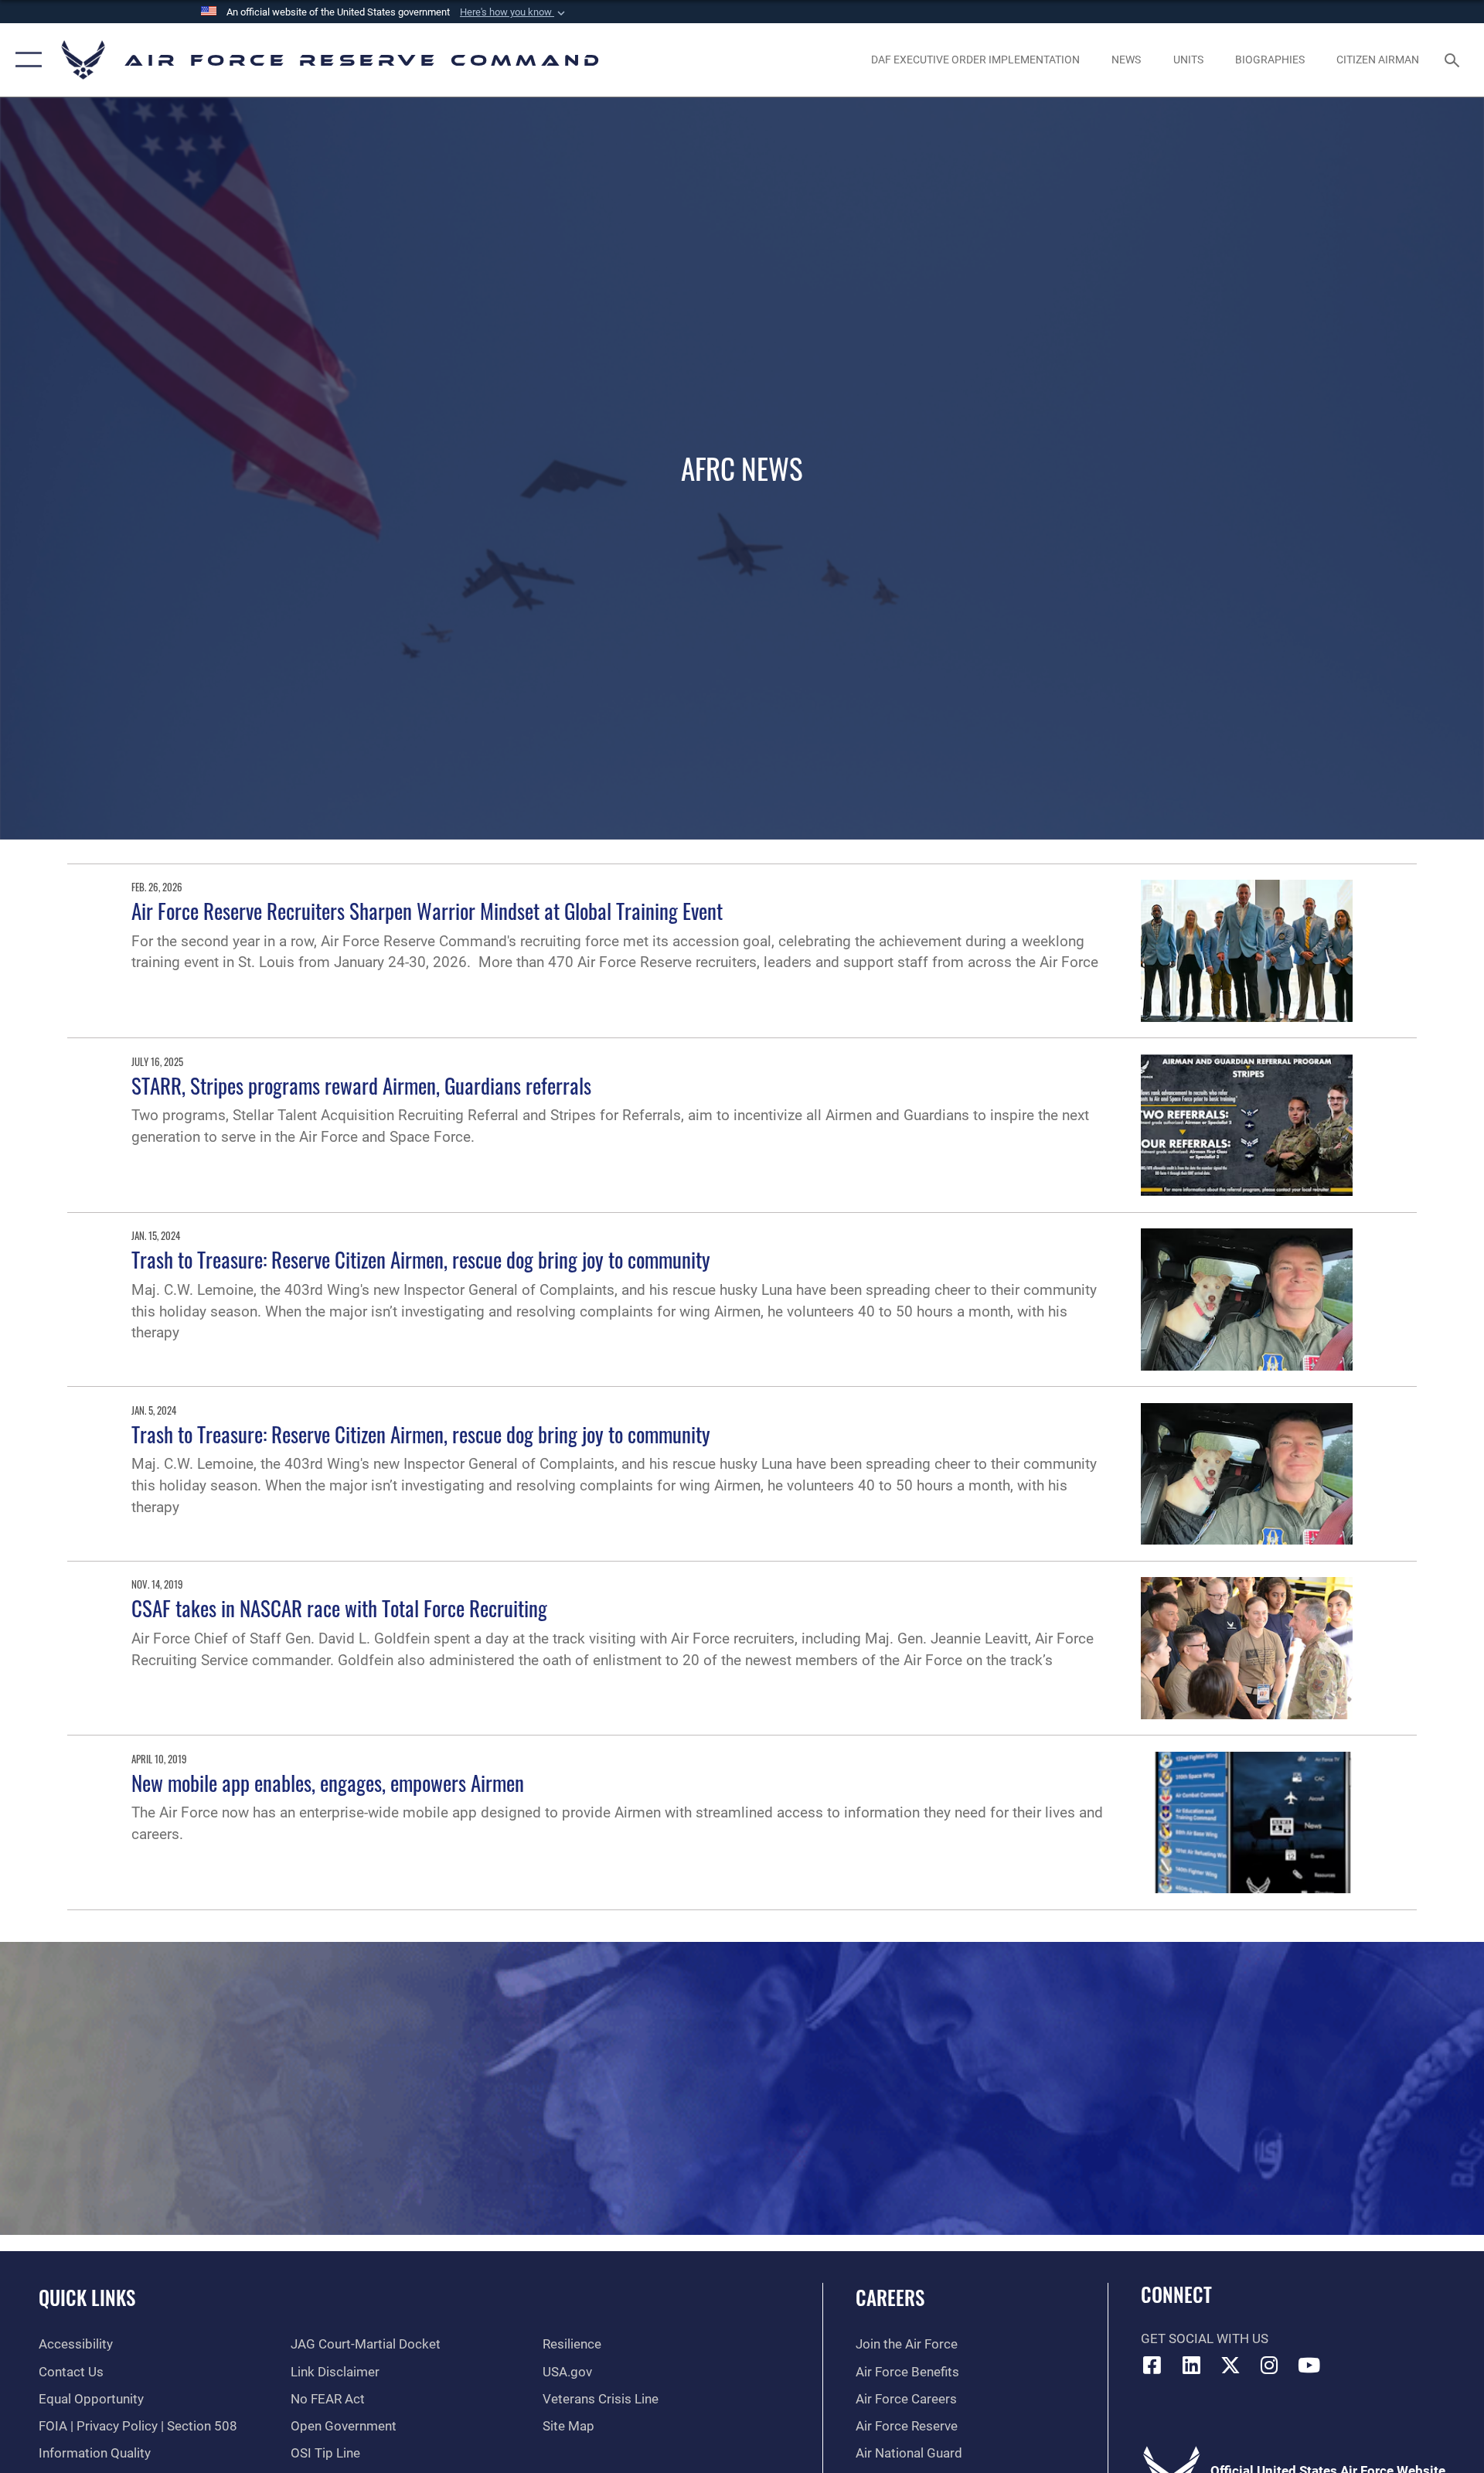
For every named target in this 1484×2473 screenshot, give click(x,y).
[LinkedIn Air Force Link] (1191, 2365)
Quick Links (87, 2297)
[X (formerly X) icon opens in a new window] (1230, 2365)
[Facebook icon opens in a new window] (1152, 2365)
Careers (890, 2297)
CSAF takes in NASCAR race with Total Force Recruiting (339, 1608)
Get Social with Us (1205, 2339)
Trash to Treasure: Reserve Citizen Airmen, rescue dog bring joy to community (421, 1259)
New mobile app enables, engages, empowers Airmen (328, 1783)
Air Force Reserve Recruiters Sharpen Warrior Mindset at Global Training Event (427, 911)
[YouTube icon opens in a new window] (1309, 2365)
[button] (514, 12)
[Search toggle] (1453, 60)
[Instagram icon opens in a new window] (1270, 2365)
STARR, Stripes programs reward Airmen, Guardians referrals (361, 1085)
